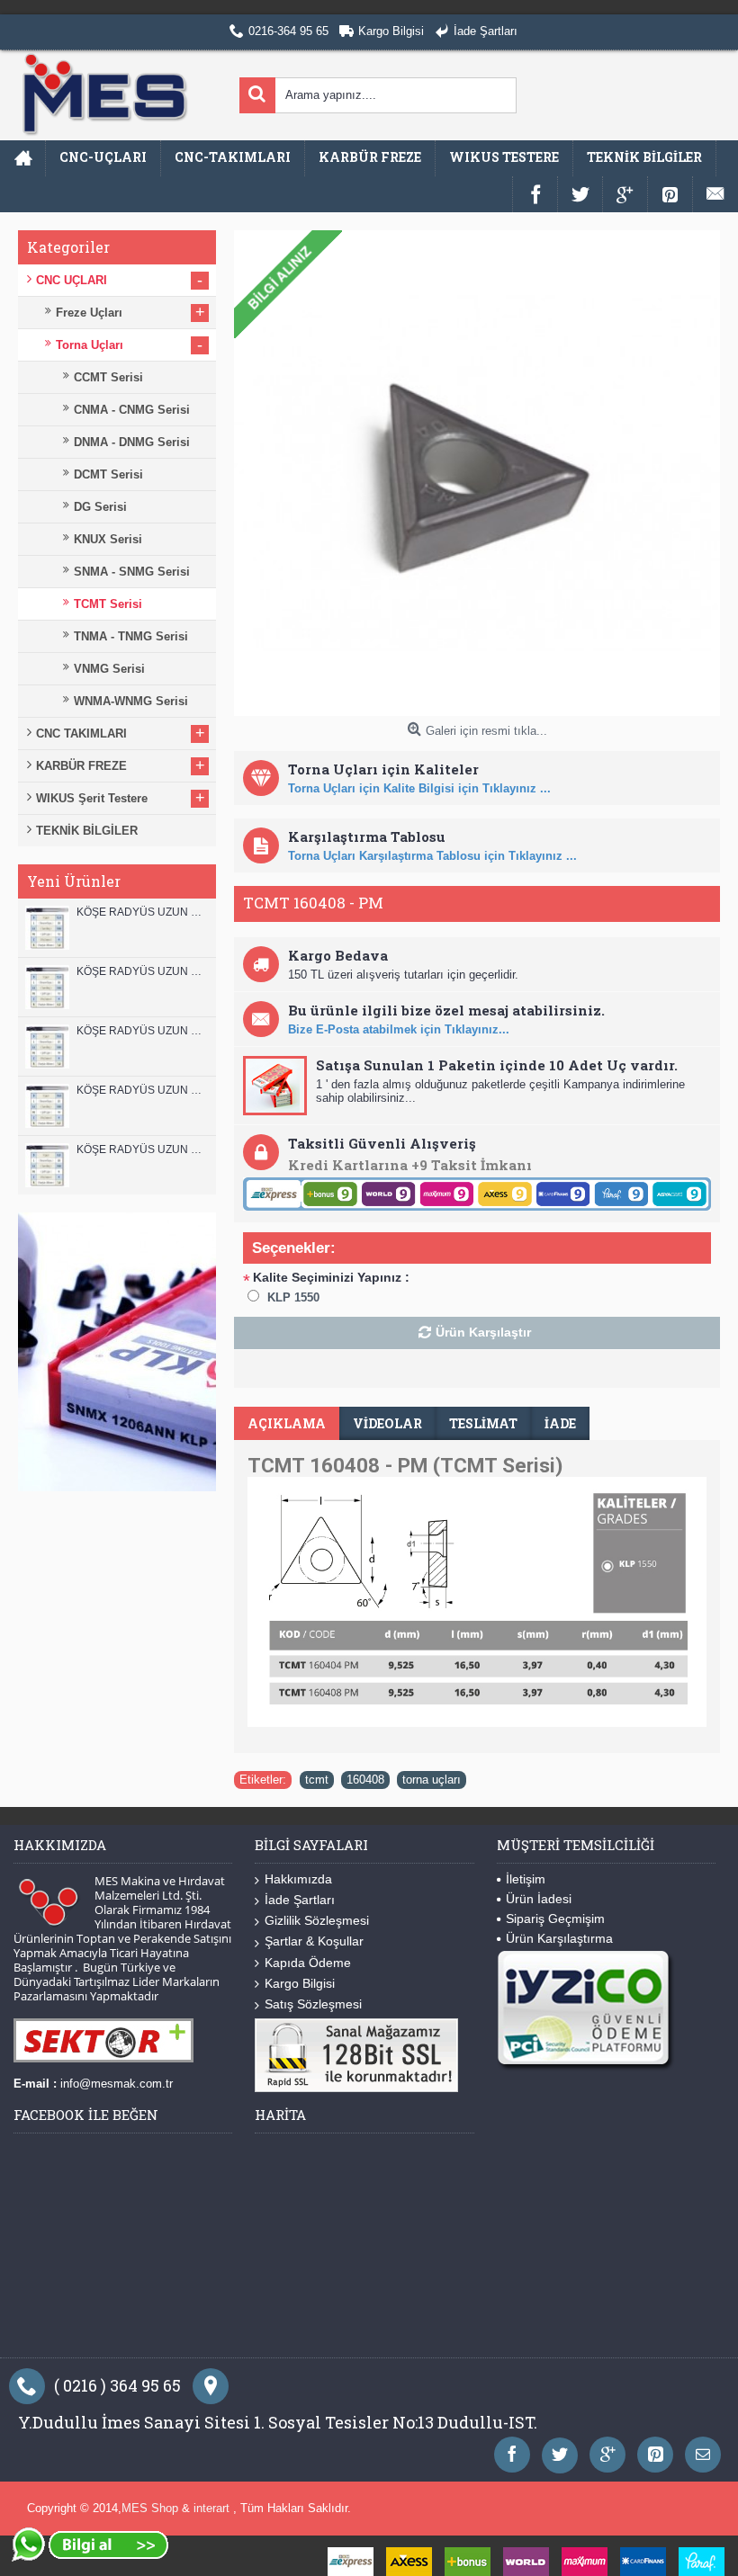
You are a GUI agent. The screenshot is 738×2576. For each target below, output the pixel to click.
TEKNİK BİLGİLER (87, 831)
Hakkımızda (298, 1879)
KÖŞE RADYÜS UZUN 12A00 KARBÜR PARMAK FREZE (142, 971)
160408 (365, 1780)
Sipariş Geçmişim (555, 1919)
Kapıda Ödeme (308, 1963)
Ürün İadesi (539, 1899)
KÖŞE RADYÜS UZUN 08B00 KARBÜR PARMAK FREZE (142, 1149)
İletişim (526, 1879)
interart (213, 2508)
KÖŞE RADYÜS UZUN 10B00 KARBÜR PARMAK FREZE (142, 1031)
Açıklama (287, 1423)
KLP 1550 (293, 1297)
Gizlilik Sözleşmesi (317, 1920)
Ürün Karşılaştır (483, 1332)
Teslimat (483, 1423)
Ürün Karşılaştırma (559, 1938)
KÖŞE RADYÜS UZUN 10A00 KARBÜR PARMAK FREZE (142, 1090)
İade (560, 1423)
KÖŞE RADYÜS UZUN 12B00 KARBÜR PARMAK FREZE (142, 912)
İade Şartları (300, 1900)
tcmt (317, 1780)
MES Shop (152, 2508)
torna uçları (432, 1780)
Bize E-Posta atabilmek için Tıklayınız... (399, 1029)
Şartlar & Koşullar (314, 1941)
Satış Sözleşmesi (313, 2004)
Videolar (387, 1423)
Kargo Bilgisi (300, 1983)
